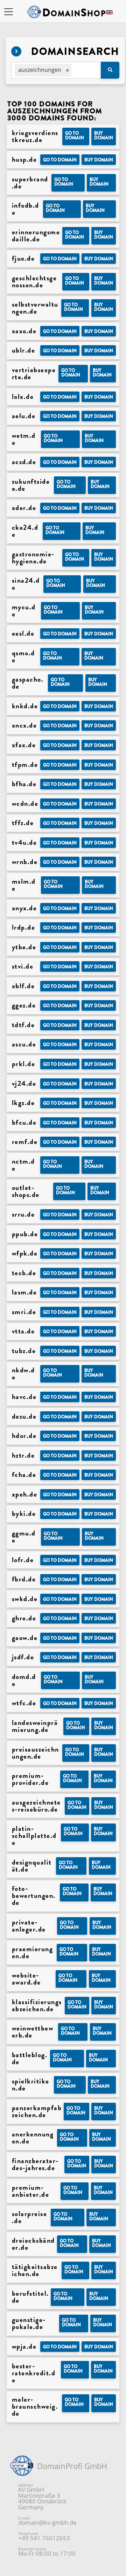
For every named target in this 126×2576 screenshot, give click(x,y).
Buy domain (104, 135)
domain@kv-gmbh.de (47, 2523)
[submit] (110, 70)
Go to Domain (75, 135)
